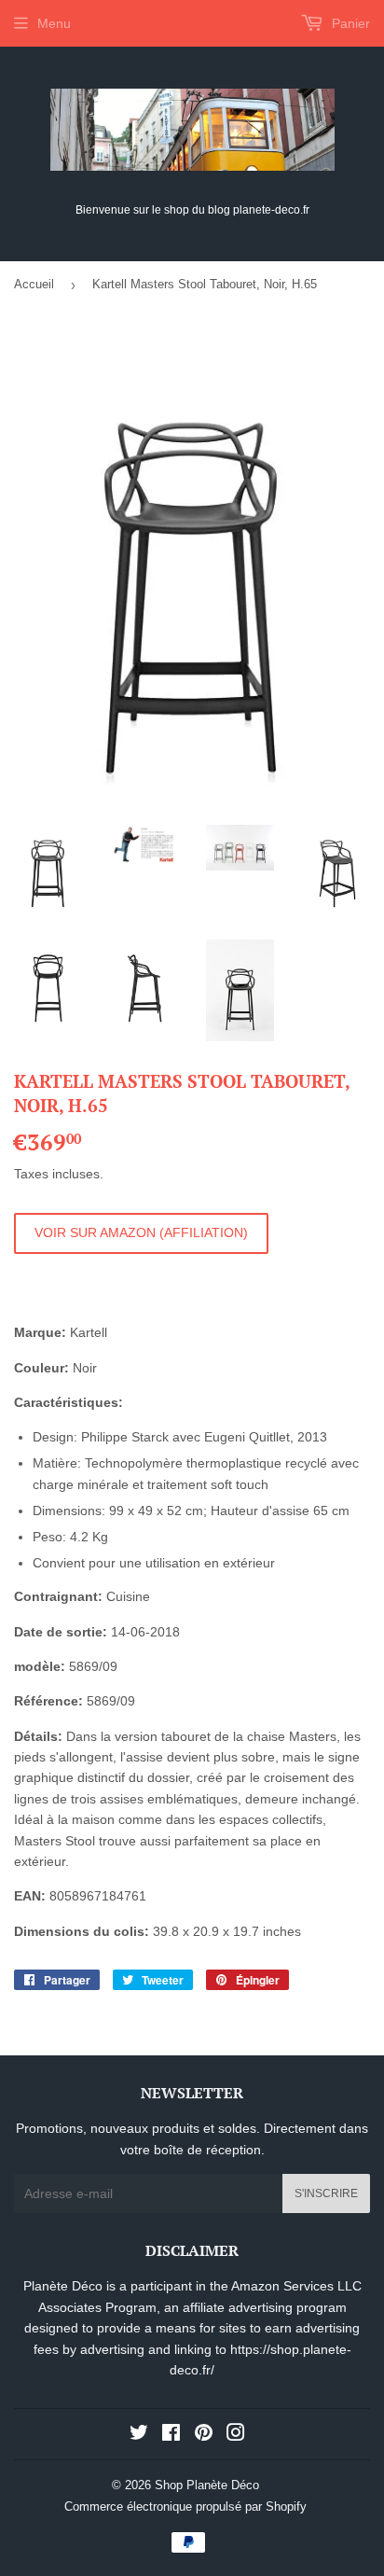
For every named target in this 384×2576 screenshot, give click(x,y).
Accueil (34, 284)
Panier (349, 23)
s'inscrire (326, 2193)
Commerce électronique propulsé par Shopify (185, 2506)
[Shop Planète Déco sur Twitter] (139, 2435)
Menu (54, 23)
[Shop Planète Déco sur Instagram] (236, 2435)
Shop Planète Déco (207, 2485)
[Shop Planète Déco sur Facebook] (171, 2435)
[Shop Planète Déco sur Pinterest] (204, 2435)
